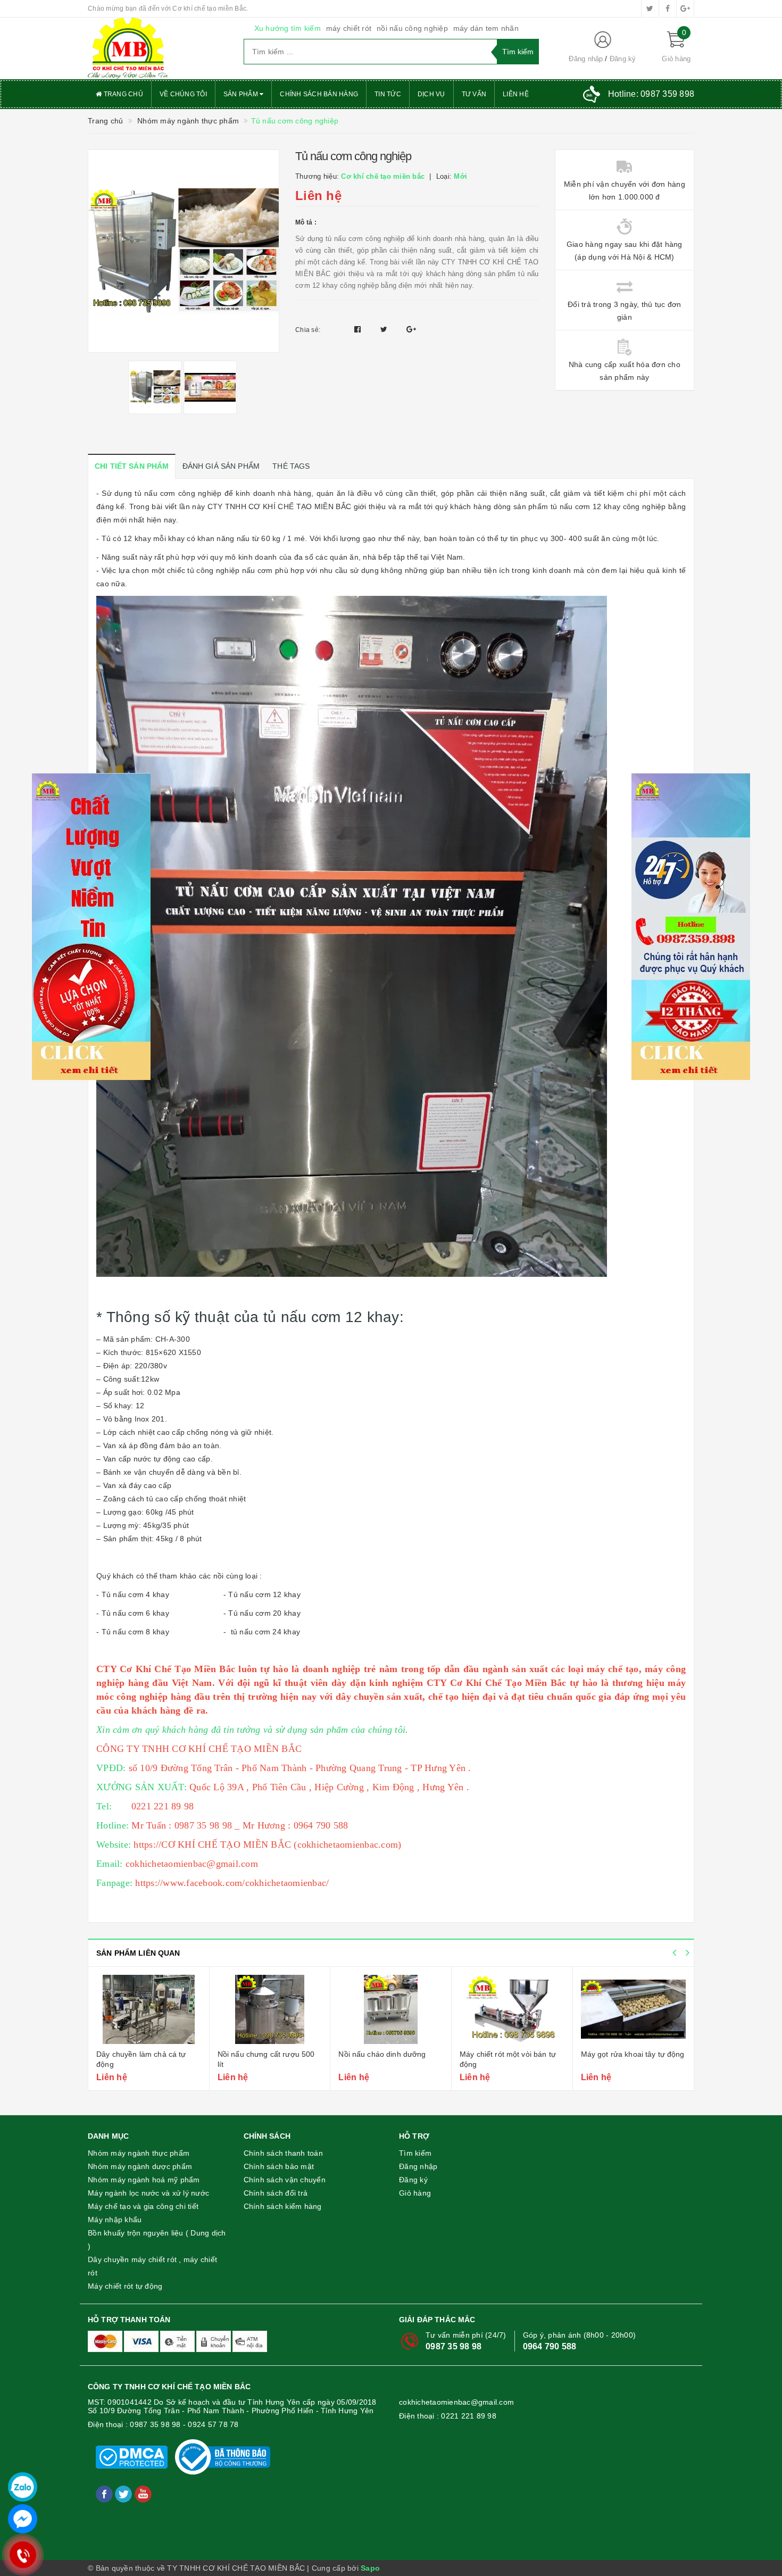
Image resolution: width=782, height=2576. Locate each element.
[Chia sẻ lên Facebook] (359, 329)
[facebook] (668, 9)
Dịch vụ (431, 94)
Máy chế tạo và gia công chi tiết (143, 2206)
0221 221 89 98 (469, 2416)
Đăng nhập (586, 59)
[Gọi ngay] (23, 2555)
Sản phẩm (242, 94)
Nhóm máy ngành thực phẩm (139, 2153)
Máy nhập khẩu (115, 2220)
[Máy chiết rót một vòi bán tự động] (512, 2009)
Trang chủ (122, 94)
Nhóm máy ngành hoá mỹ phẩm (144, 2180)
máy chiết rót (349, 28)
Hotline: (651, 94)
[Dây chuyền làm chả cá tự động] (149, 2009)
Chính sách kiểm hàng (283, 2206)
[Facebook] (105, 2494)
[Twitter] (124, 2494)
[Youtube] (143, 2494)
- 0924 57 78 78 (211, 2424)
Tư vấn (474, 94)
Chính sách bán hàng (319, 94)
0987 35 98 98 (454, 2346)
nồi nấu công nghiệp (412, 28)
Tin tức (388, 94)
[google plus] (685, 9)
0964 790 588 (550, 2346)
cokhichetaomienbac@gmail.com (456, 2402)
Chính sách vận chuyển (285, 2180)
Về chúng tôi (183, 94)
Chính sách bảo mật (279, 2166)
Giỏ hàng (415, 2193)
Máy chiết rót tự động (125, 2286)
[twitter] (650, 9)
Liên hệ (516, 94)
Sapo (370, 2568)
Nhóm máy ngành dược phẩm (140, 2166)
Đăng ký (623, 59)
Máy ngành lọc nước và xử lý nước (148, 2193)
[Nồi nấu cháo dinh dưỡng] (391, 2009)
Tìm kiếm (415, 2153)
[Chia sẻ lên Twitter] (385, 329)
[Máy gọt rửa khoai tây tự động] (634, 2009)
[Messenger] (23, 2519)
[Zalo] (23, 2487)
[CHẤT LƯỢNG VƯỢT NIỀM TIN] (158, 48)
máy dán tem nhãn (486, 28)
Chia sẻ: (308, 330)
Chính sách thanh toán (283, 2153)
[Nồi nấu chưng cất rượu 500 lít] (270, 2009)
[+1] (411, 329)
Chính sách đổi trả (276, 2193)
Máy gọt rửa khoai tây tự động (633, 2054)
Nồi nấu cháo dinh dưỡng (382, 2054)
